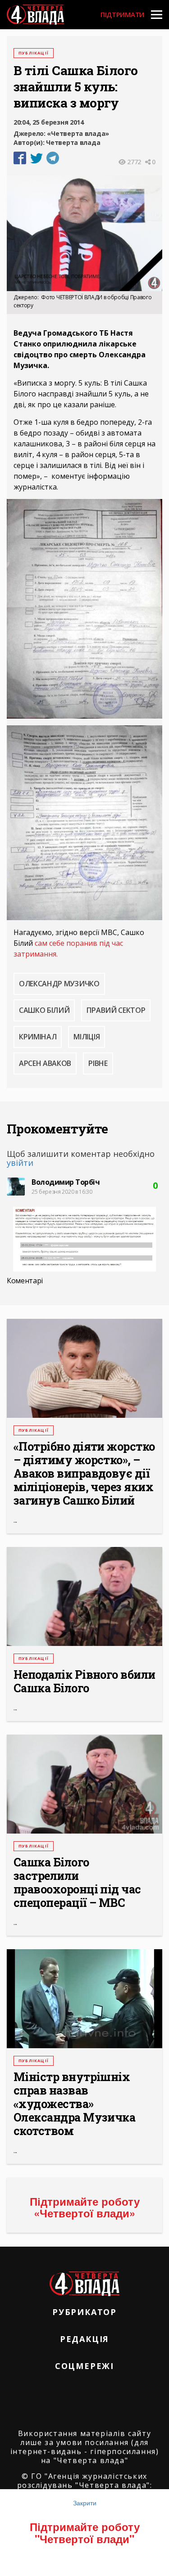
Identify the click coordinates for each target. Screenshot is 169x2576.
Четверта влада (73, 142)
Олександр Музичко (59, 984)
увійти (20, 1163)
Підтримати (122, 14)
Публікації (34, 53)
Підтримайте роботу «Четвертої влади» (85, 2207)
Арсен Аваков (45, 1063)
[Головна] (35, 15)
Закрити (85, 2503)
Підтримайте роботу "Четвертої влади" (85, 2532)
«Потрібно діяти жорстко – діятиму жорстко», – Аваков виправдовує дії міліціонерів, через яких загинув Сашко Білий (84, 1474)
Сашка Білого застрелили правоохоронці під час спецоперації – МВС (77, 1883)
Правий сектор (116, 1010)
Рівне (98, 1063)
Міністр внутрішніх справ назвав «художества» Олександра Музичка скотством (74, 2104)
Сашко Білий (44, 1010)
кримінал (38, 1037)
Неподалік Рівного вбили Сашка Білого (84, 1681)
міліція (87, 1037)
